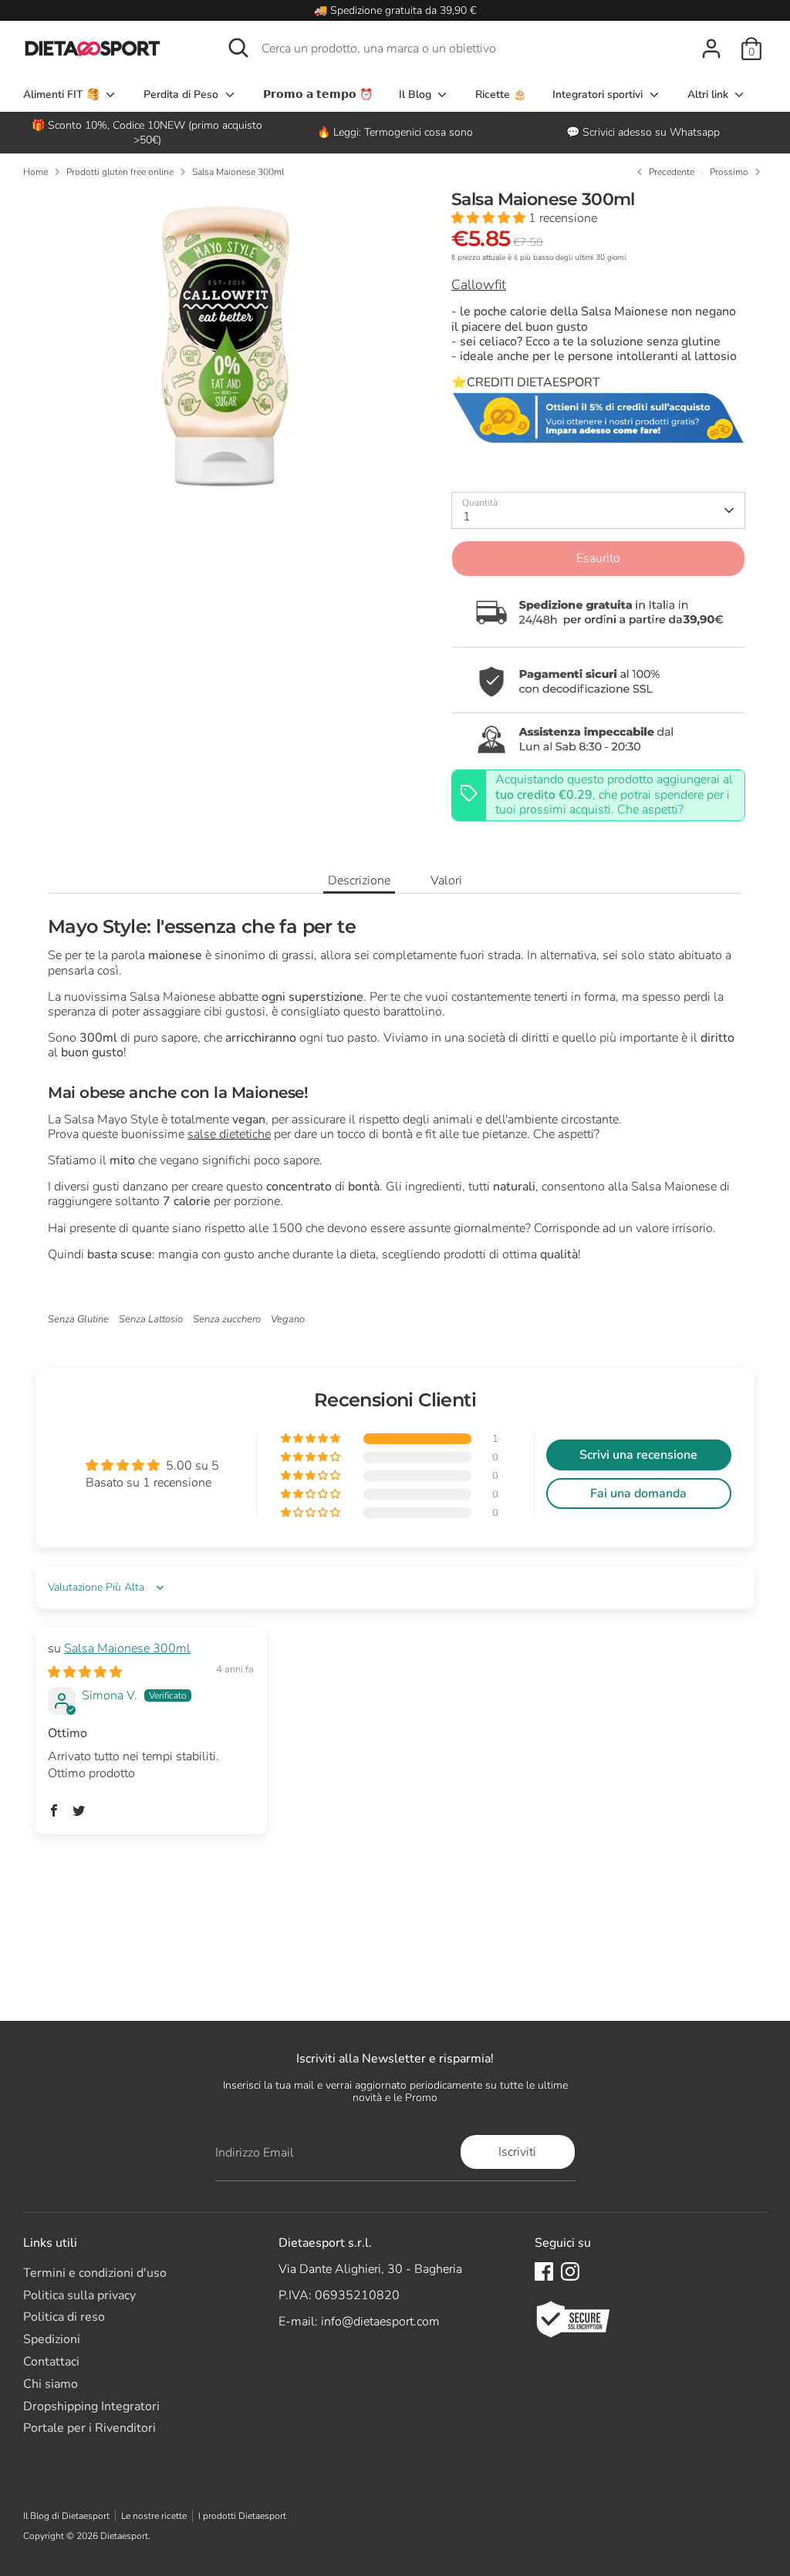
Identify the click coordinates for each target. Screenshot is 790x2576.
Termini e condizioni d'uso (95, 2273)
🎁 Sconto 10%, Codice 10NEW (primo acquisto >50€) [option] (147, 133)
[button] (490, 218)
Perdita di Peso (182, 94)
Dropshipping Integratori (91, 2406)
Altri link (709, 94)
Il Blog (417, 94)
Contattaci (51, 2362)
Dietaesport (124, 2536)
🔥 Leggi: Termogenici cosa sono (395, 132)
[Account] (711, 49)
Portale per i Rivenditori (89, 2428)
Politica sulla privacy (79, 2295)
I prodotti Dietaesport (242, 2516)
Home (35, 172)
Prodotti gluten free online (120, 172)
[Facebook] (544, 2271)
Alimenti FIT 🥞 (63, 94)
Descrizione (359, 881)
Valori (446, 881)
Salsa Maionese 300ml (238, 172)
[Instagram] (570, 2271)
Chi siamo (51, 2384)
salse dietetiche (229, 1134)
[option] (395, 132)
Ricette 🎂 (501, 94)
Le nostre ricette (154, 2516)
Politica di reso (64, 2317)
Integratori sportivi (599, 94)
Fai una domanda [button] (638, 1493)
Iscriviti (517, 2152)
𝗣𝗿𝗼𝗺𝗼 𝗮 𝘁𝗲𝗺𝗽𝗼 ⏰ (318, 94)
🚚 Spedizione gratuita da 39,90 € (395, 10)
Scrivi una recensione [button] (638, 1455)
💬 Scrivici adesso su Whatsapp (643, 132)
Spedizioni (52, 2339)
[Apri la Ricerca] (238, 48)
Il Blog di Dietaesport (66, 2516)
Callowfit (479, 285)
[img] (85, 1672)
